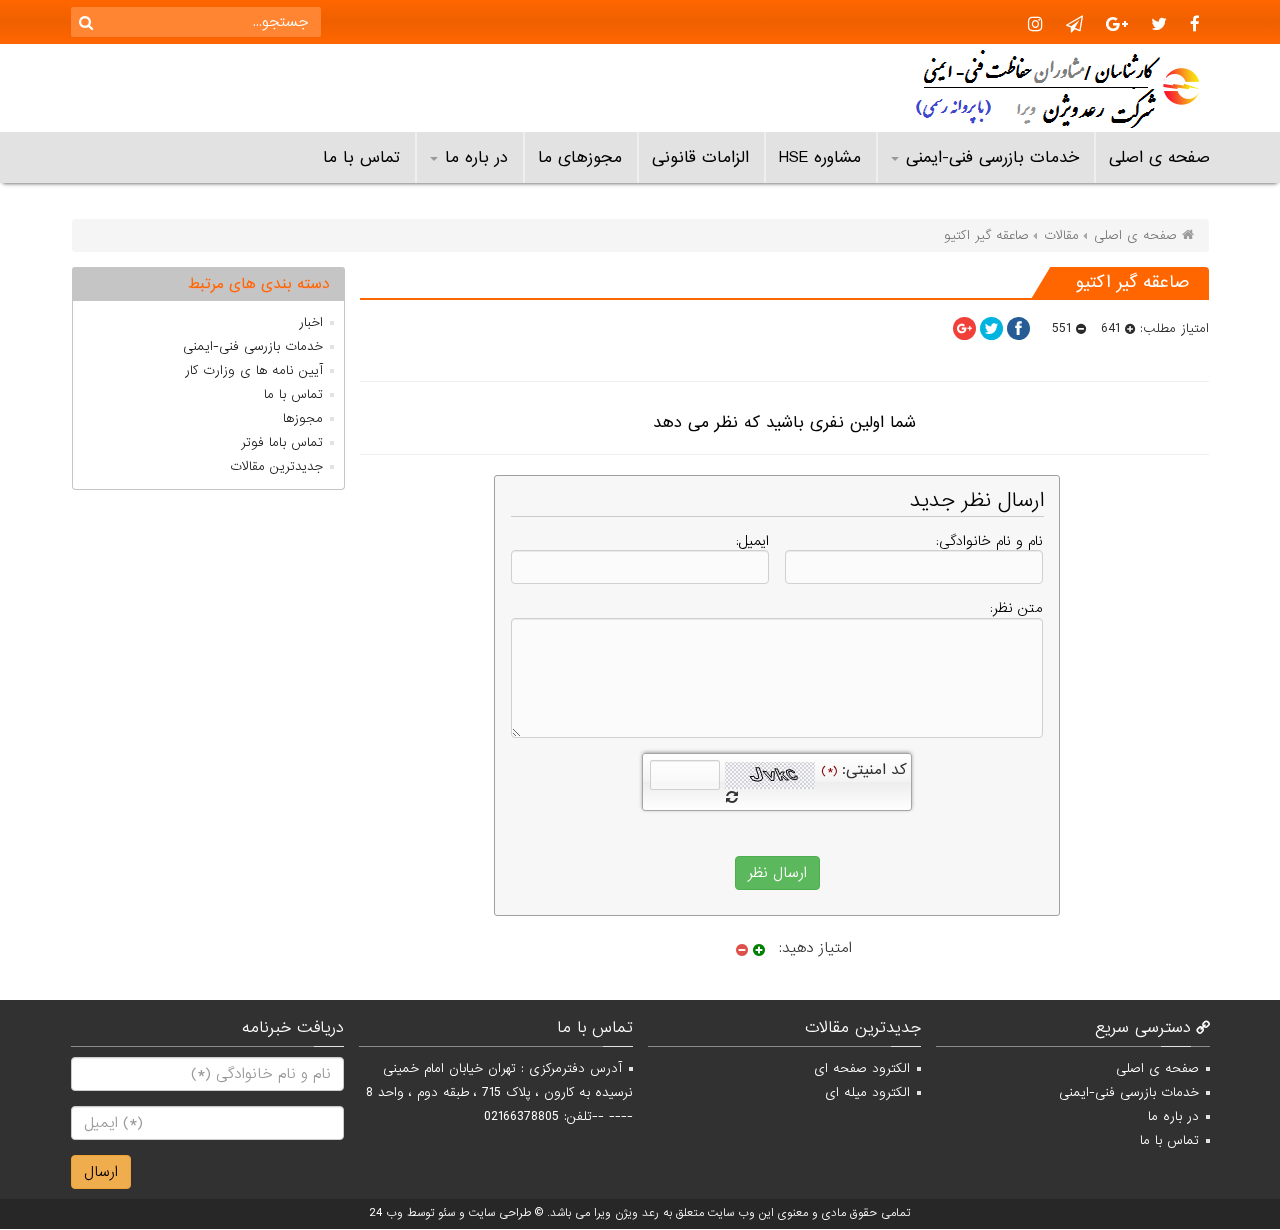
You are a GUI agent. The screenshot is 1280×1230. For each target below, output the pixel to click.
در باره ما (476, 157)
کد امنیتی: (864, 770)
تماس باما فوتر (282, 442)
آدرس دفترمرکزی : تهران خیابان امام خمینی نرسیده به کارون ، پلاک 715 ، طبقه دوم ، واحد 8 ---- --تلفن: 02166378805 (499, 1092)
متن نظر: (1016, 608)
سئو (446, 1213)
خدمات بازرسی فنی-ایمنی (992, 157)
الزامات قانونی (700, 157)
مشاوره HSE (820, 157)
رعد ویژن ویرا (626, 1213)
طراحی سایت (500, 1213)
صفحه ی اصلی (1159, 157)
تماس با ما (361, 157)
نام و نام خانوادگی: (989, 541)
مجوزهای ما (580, 157)
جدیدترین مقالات (276, 466)
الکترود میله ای (867, 1092)
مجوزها (303, 418)
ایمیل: (752, 541)
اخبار (311, 322)
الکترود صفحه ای (862, 1068)
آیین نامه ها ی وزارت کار (254, 370)
